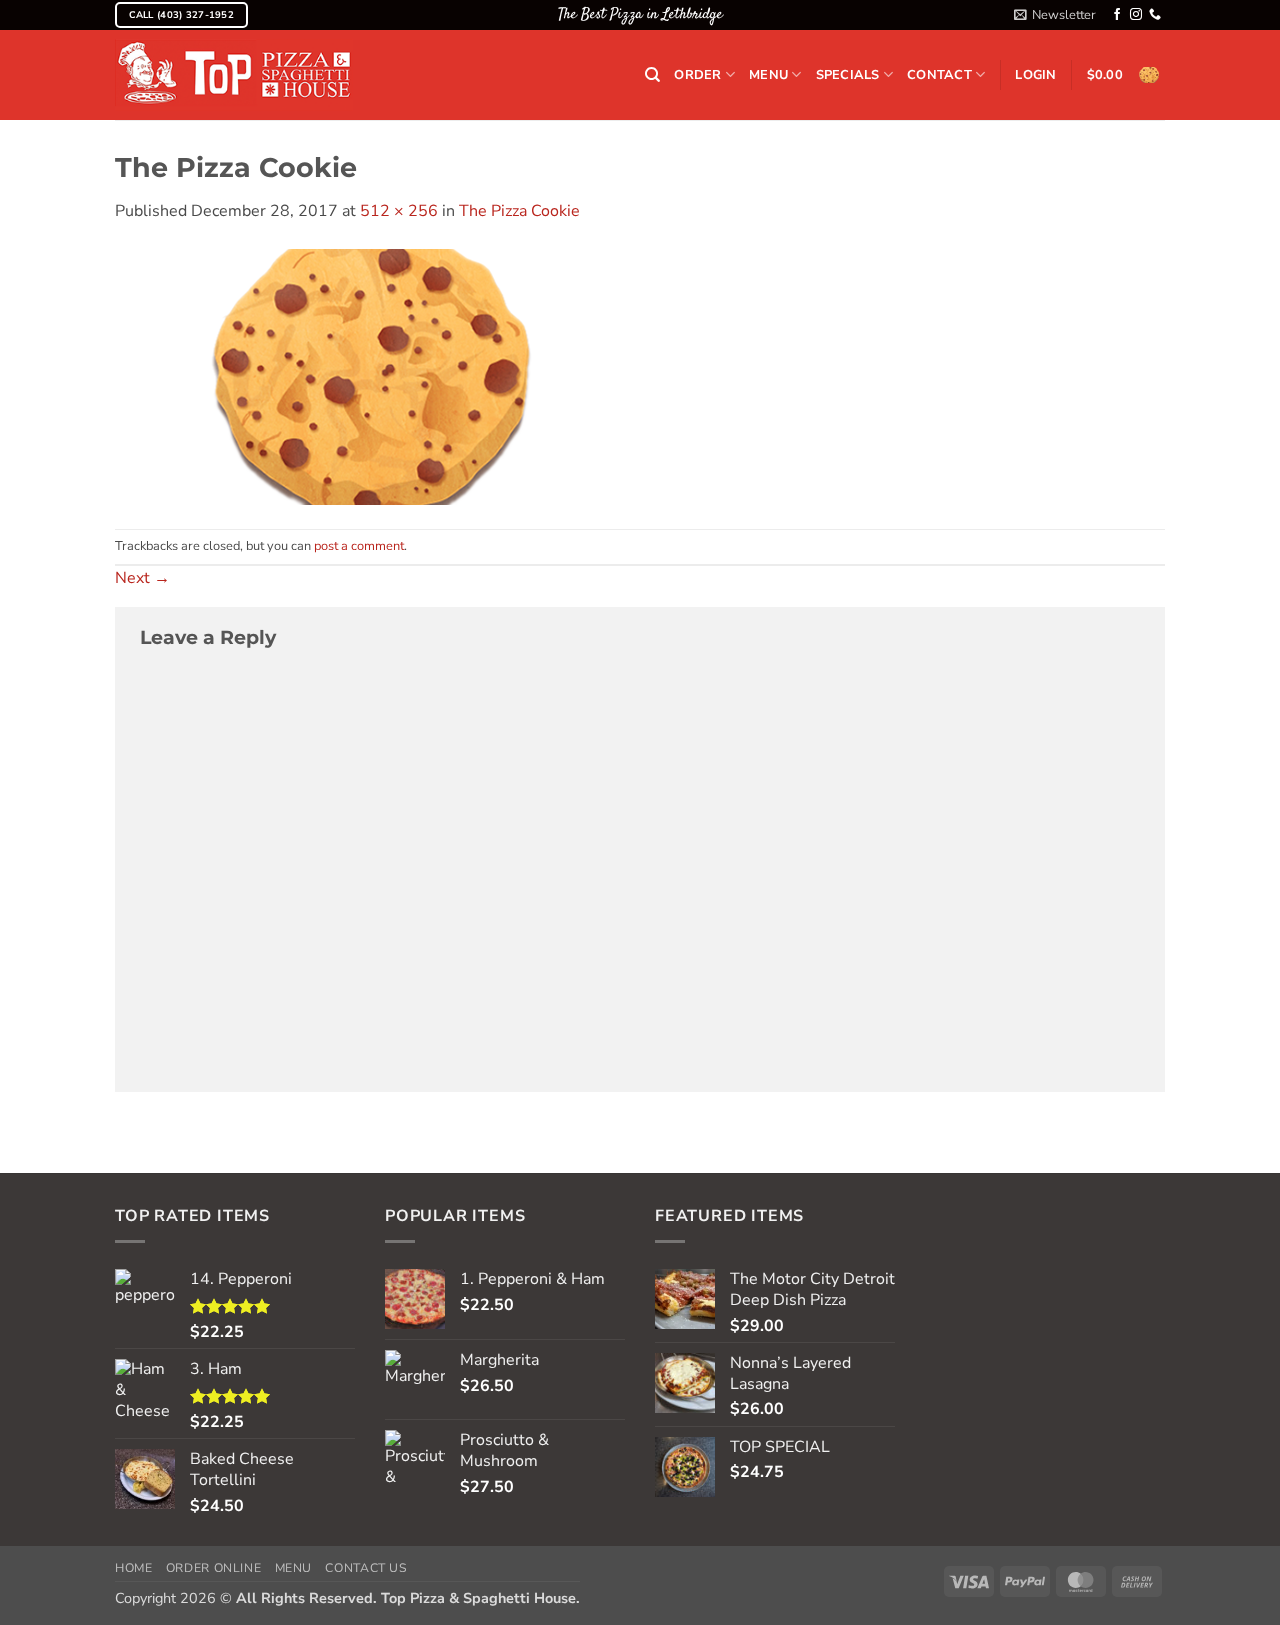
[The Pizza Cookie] (371, 375)
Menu (768, 75)
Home (133, 1568)
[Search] (652, 75)
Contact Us (366, 1568)
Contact (939, 75)
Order (697, 75)
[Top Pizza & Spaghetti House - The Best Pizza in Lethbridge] (234, 75)
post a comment (359, 546)
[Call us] (1155, 15)
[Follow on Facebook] (1117, 15)
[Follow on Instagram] (1136, 15)
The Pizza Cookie (519, 211)
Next (142, 578)
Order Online (213, 1568)
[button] (1055, 15)
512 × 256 (399, 211)
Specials (848, 75)
